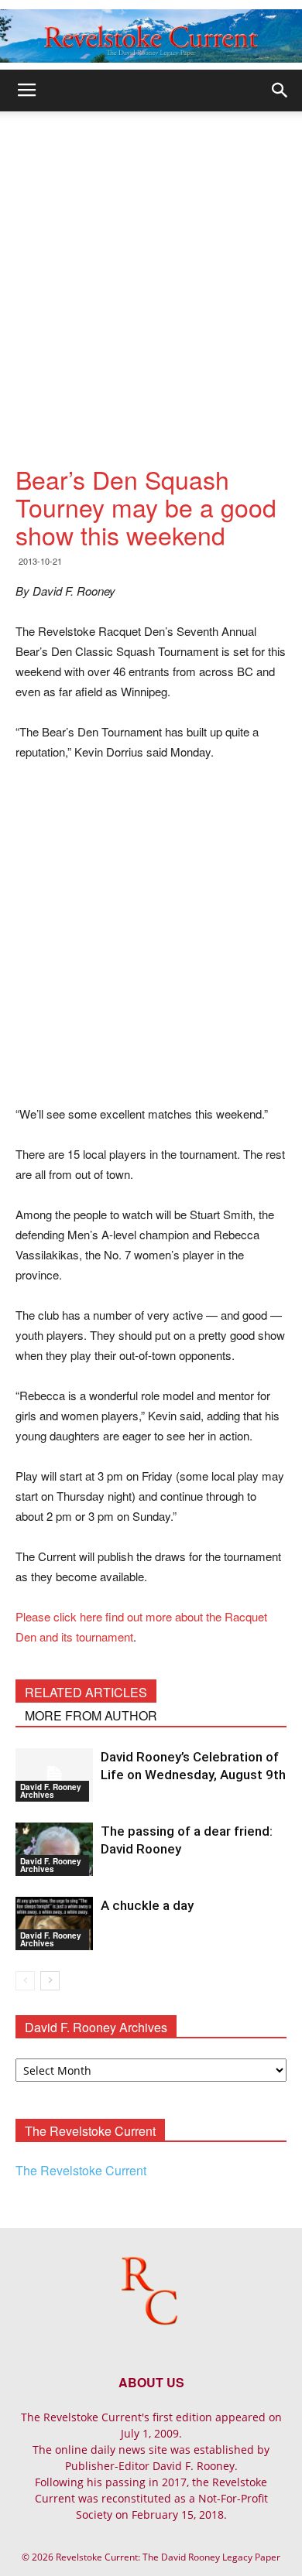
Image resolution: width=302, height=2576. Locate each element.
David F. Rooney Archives (51, 1791)
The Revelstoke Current (81, 2170)
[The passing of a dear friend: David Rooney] (54, 1849)
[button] (280, 91)
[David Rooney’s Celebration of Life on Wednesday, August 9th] (54, 1775)
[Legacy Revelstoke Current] (151, 36)
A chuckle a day (147, 1905)
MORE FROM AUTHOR (91, 1715)
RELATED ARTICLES (86, 1692)
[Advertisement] (151, 270)
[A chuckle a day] (54, 1923)
